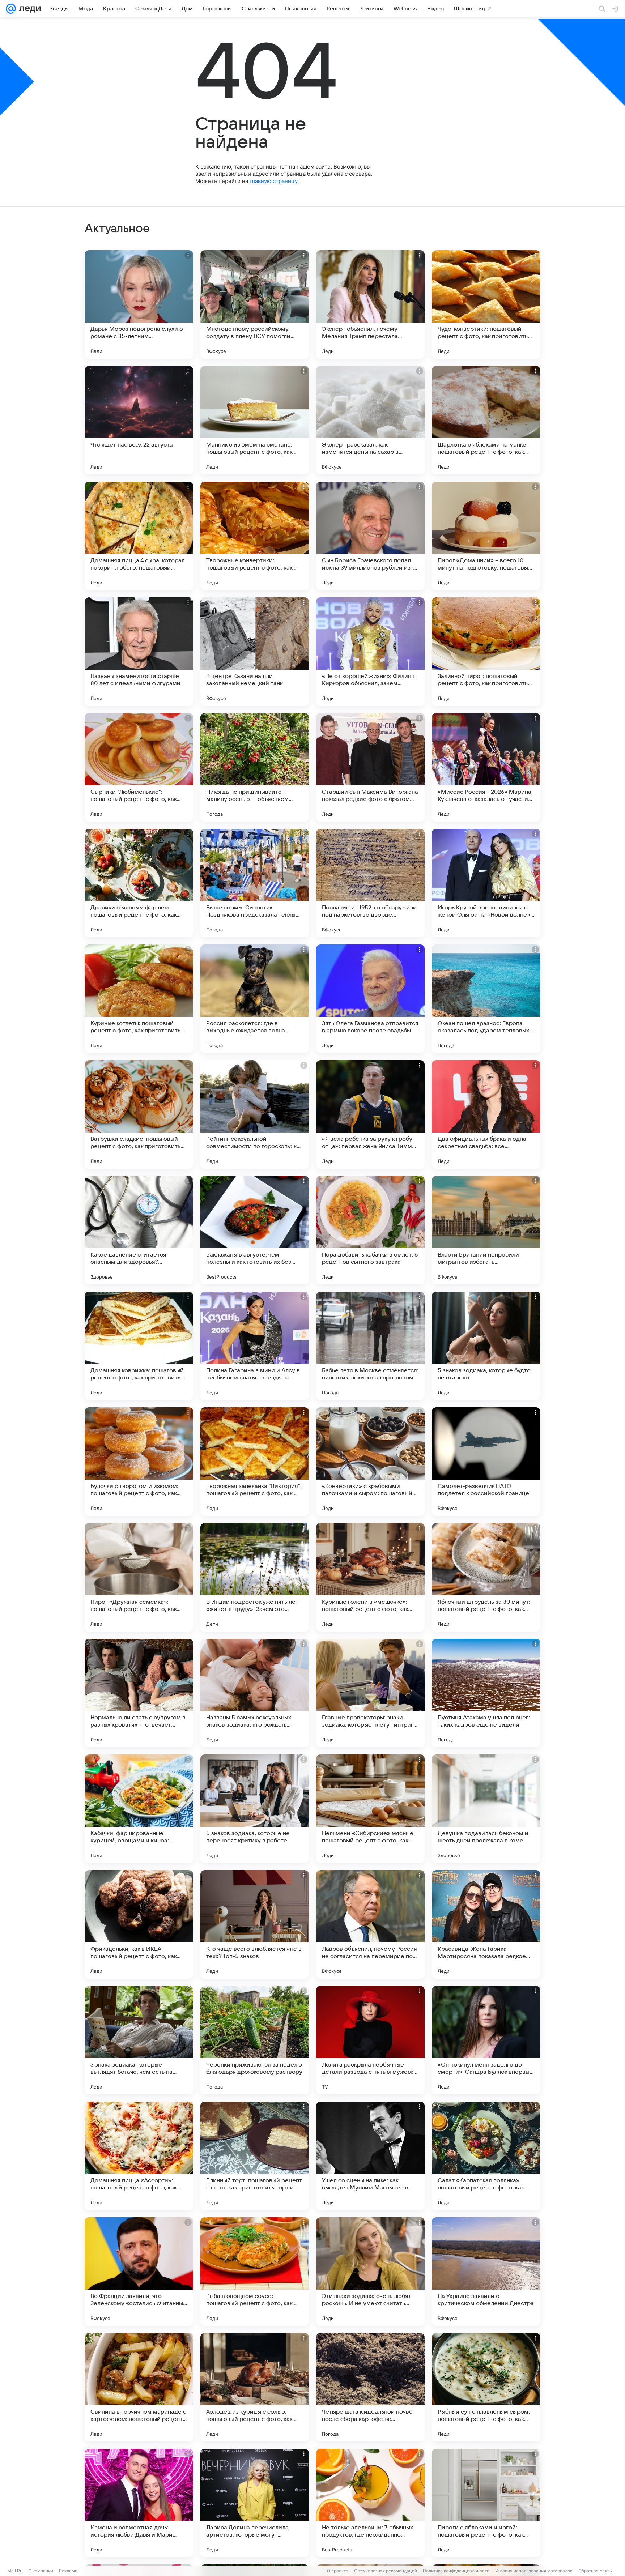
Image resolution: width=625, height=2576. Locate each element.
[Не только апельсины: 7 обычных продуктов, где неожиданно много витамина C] (370, 2503)
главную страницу (273, 181)
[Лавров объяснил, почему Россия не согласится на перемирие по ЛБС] (370, 1924)
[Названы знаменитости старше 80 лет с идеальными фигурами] (139, 652)
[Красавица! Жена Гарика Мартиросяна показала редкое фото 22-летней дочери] (486, 1924)
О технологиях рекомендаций (386, 2571)
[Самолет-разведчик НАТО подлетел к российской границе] (486, 1462)
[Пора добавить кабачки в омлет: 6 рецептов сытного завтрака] (370, 1230)
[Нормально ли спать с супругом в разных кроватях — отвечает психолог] (139, 1693)
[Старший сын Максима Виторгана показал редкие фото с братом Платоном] (370, 767)
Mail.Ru (15, 2571)
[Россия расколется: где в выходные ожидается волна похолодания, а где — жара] (255, 999)
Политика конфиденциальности (456, 2571)
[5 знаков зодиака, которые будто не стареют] (486, 1346)
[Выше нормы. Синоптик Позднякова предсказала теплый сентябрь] (255, 883)
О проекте (338, 2571)
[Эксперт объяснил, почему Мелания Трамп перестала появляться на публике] (370, 304)
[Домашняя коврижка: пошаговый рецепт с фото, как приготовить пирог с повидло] (139, 1346)
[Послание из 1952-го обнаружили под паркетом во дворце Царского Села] (370, 883)
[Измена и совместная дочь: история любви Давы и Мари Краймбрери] (139, 2503)
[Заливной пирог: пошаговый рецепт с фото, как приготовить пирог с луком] (486, 652)
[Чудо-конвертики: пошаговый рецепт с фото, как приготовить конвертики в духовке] (486, 304)
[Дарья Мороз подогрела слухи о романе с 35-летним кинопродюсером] (139, 304)
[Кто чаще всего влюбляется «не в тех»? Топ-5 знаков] (255, 1924)
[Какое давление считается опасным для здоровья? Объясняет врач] (139, 1230)
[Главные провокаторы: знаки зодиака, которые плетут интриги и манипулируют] (370, 1693)
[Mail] (11, 9)
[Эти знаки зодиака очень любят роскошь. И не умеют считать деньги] (370, 2272)
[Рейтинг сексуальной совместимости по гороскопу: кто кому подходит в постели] (255, 1114)
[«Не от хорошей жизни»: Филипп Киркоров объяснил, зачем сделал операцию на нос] (370, 652)
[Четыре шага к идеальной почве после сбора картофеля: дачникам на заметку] (370, 2387)
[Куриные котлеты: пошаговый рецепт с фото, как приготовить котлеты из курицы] (139, 999)
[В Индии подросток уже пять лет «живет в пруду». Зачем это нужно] (255, 1577)
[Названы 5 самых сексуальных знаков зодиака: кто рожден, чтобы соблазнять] (255, 1693)
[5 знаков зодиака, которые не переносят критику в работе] (255, 1809)
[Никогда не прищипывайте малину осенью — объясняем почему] (255, 767)
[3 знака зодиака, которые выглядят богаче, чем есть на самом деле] (139, 2040)
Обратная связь (595, 2571)
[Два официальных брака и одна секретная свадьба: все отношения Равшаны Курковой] (486, 1114)
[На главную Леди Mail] (28, 9)
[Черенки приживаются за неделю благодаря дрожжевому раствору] (255, 2040)
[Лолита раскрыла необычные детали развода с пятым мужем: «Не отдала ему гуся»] (370, 2040)
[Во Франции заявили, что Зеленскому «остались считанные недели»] (139, 2272)
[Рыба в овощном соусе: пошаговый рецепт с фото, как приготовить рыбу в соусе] (255, 2272)
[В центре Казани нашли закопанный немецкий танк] (255, 652)
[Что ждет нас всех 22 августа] (139, 420)
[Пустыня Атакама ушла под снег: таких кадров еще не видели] (486, 1693)
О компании (41, 2571)
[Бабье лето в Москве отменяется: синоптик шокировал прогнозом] (370, 1346)
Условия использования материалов (534, 2571)
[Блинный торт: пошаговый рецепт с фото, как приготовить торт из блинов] (255, 2156)
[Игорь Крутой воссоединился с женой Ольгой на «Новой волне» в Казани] (486, 883)
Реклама (68, 2571)
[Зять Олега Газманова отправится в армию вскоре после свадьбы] (370, 999)
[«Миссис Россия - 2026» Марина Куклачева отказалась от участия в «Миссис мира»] (486, 767)
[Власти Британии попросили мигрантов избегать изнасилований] (486, 1230)
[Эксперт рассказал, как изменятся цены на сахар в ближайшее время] (370, 420)
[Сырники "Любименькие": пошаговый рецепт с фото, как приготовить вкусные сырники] (139, 767)
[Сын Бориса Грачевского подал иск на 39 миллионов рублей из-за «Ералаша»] (370, 536)
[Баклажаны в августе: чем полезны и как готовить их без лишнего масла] (255, 1230)
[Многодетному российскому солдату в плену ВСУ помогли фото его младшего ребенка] (255, 304)
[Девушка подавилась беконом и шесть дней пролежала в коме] (486, 1809)
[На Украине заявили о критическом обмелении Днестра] (486, 2272)
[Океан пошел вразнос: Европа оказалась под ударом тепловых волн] (486, 999)
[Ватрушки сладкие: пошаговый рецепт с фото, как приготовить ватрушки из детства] (139, 1114)
